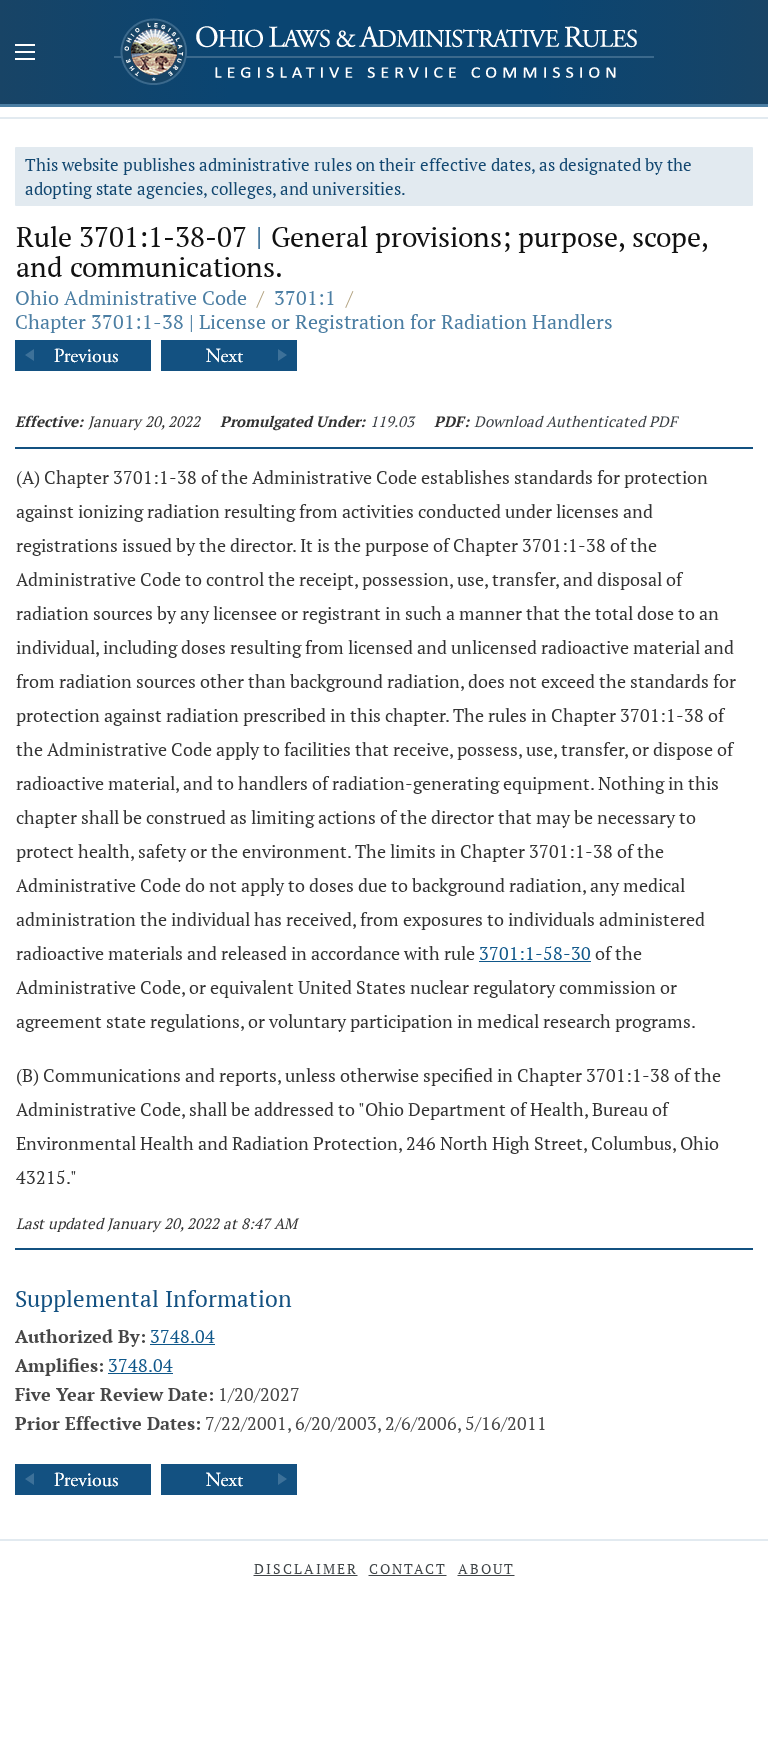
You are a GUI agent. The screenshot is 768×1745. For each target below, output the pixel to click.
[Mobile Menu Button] (25, 54)
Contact (408, 1568)
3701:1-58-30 (535, 953)
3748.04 (182, 1336)
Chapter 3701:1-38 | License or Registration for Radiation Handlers (314, 321)
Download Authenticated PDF (575, 421)
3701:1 (305, 297)
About (486, 1568)
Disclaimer (306, 1568)
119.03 (392, 421)
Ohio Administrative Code (131, 297)
